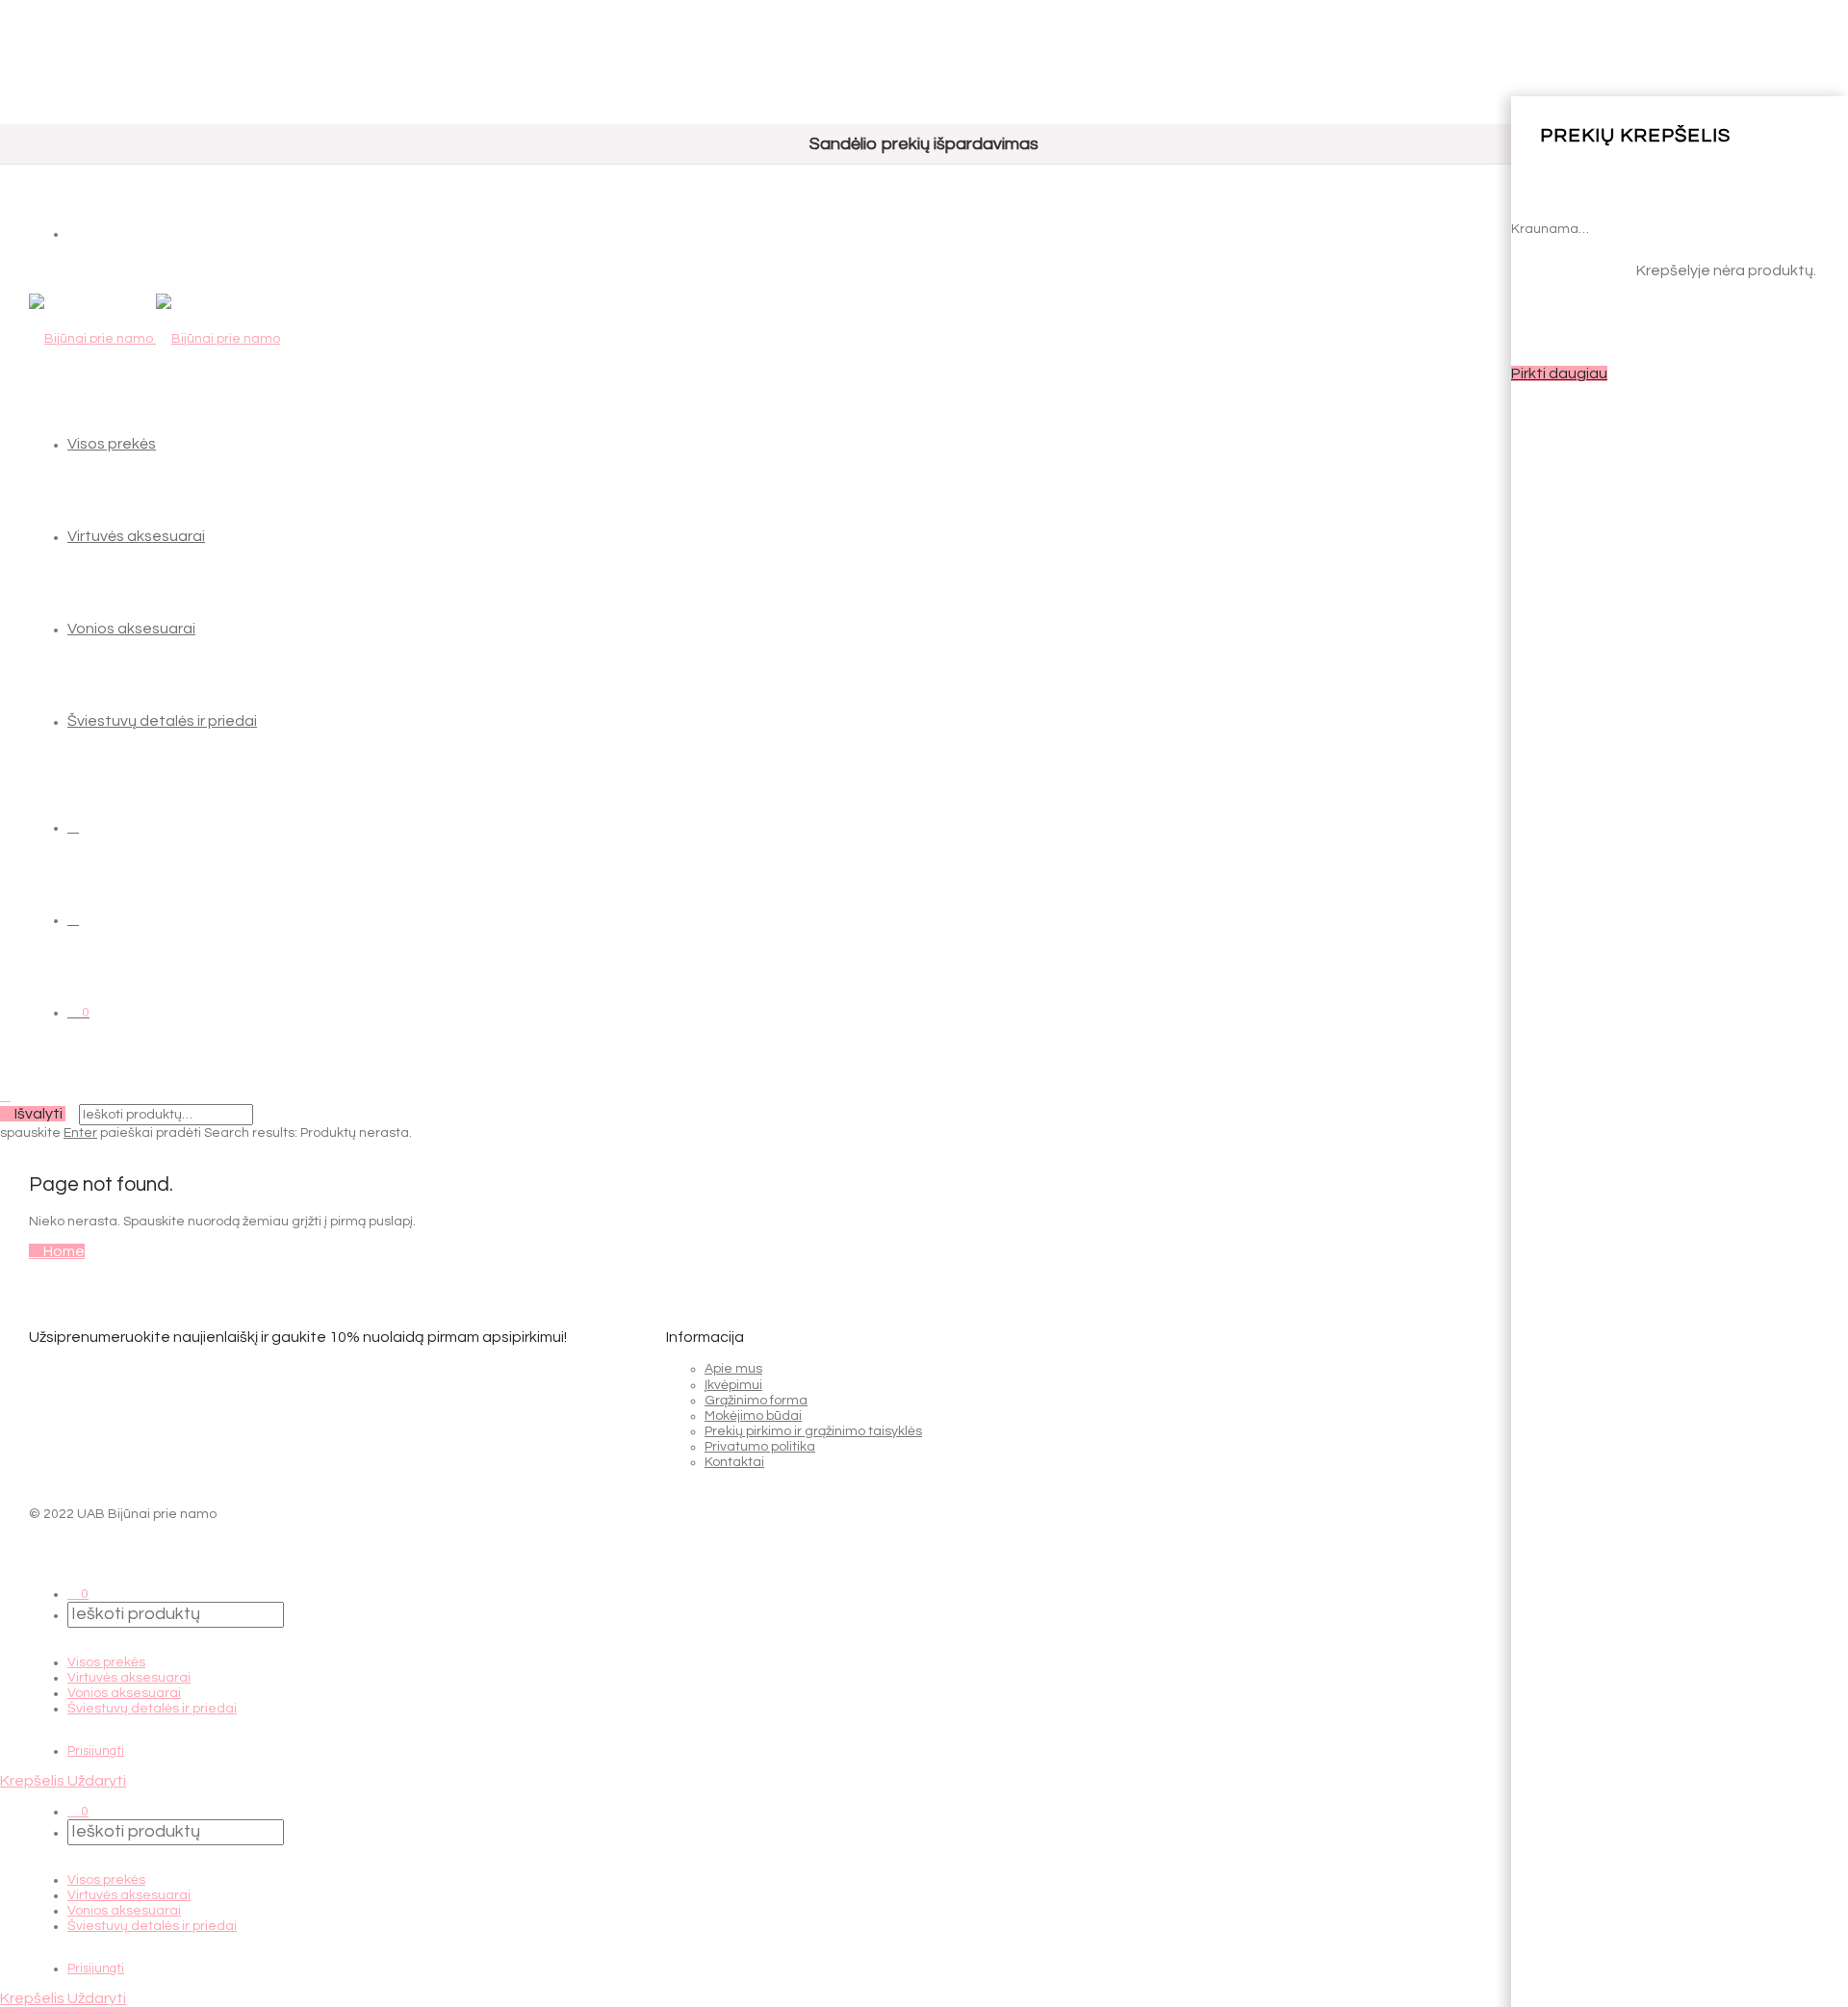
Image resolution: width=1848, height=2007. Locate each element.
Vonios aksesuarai (131, 629)
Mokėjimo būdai (753, 1416)
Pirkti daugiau (1559, 373)
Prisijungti (96, 1751)
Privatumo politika (760, 1447)
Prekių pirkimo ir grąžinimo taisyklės (813, 1431)
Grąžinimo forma (756, 1401)
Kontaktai (734, 1462)
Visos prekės (112, 444)
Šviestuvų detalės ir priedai (162, 721)
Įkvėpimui (733, 1385)
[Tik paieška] (73, 826)
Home (63, 1251)
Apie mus (733, 1369)
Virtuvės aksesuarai (136, 536)
